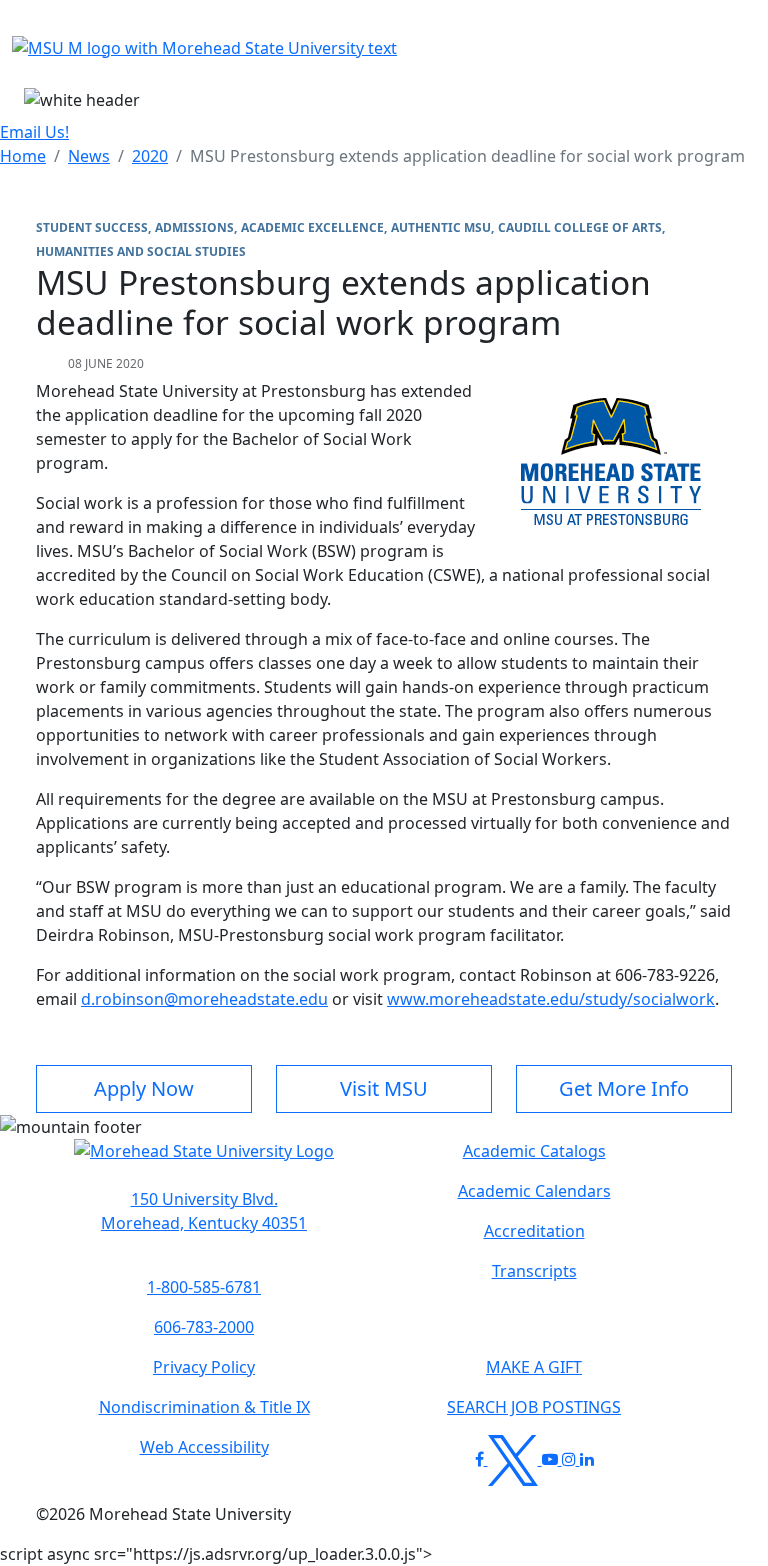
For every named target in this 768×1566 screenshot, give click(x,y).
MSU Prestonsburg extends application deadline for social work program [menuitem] (467, 156)
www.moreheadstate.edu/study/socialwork (551, 999)
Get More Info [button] (624, 1088)
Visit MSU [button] (384, 1088)
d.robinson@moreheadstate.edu (204, 999)
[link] (204, 1211)
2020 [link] (150, 156)
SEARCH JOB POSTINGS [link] (534, 1407)
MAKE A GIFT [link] (534, 1367)
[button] (204, 1161)
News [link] (89, 156)
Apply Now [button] (144, 1088)
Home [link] (23, 156)
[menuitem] (23, 156)
